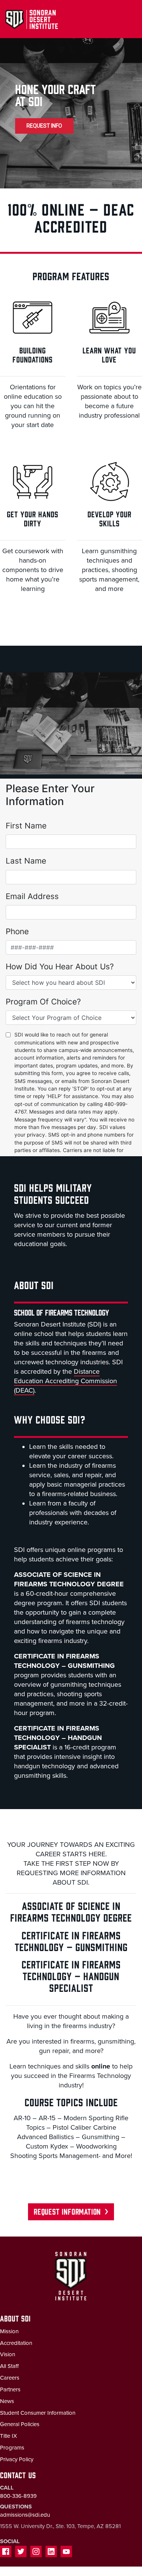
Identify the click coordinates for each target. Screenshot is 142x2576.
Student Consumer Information (38, 2413)
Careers (10, 2378)
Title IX (9, 2436)
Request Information (67, 2211)
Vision (8, 2354)
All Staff (9, 2366)
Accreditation (16, 2343)
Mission (9, 2331)
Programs (12, 2448)
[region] (71, 111)
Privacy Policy (17, 2459)
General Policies (20, 2424)
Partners (10, 2389)
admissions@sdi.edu (25, 2515)
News (7, 2401)
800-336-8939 (18, 2496)
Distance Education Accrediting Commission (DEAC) (66, 1381)
